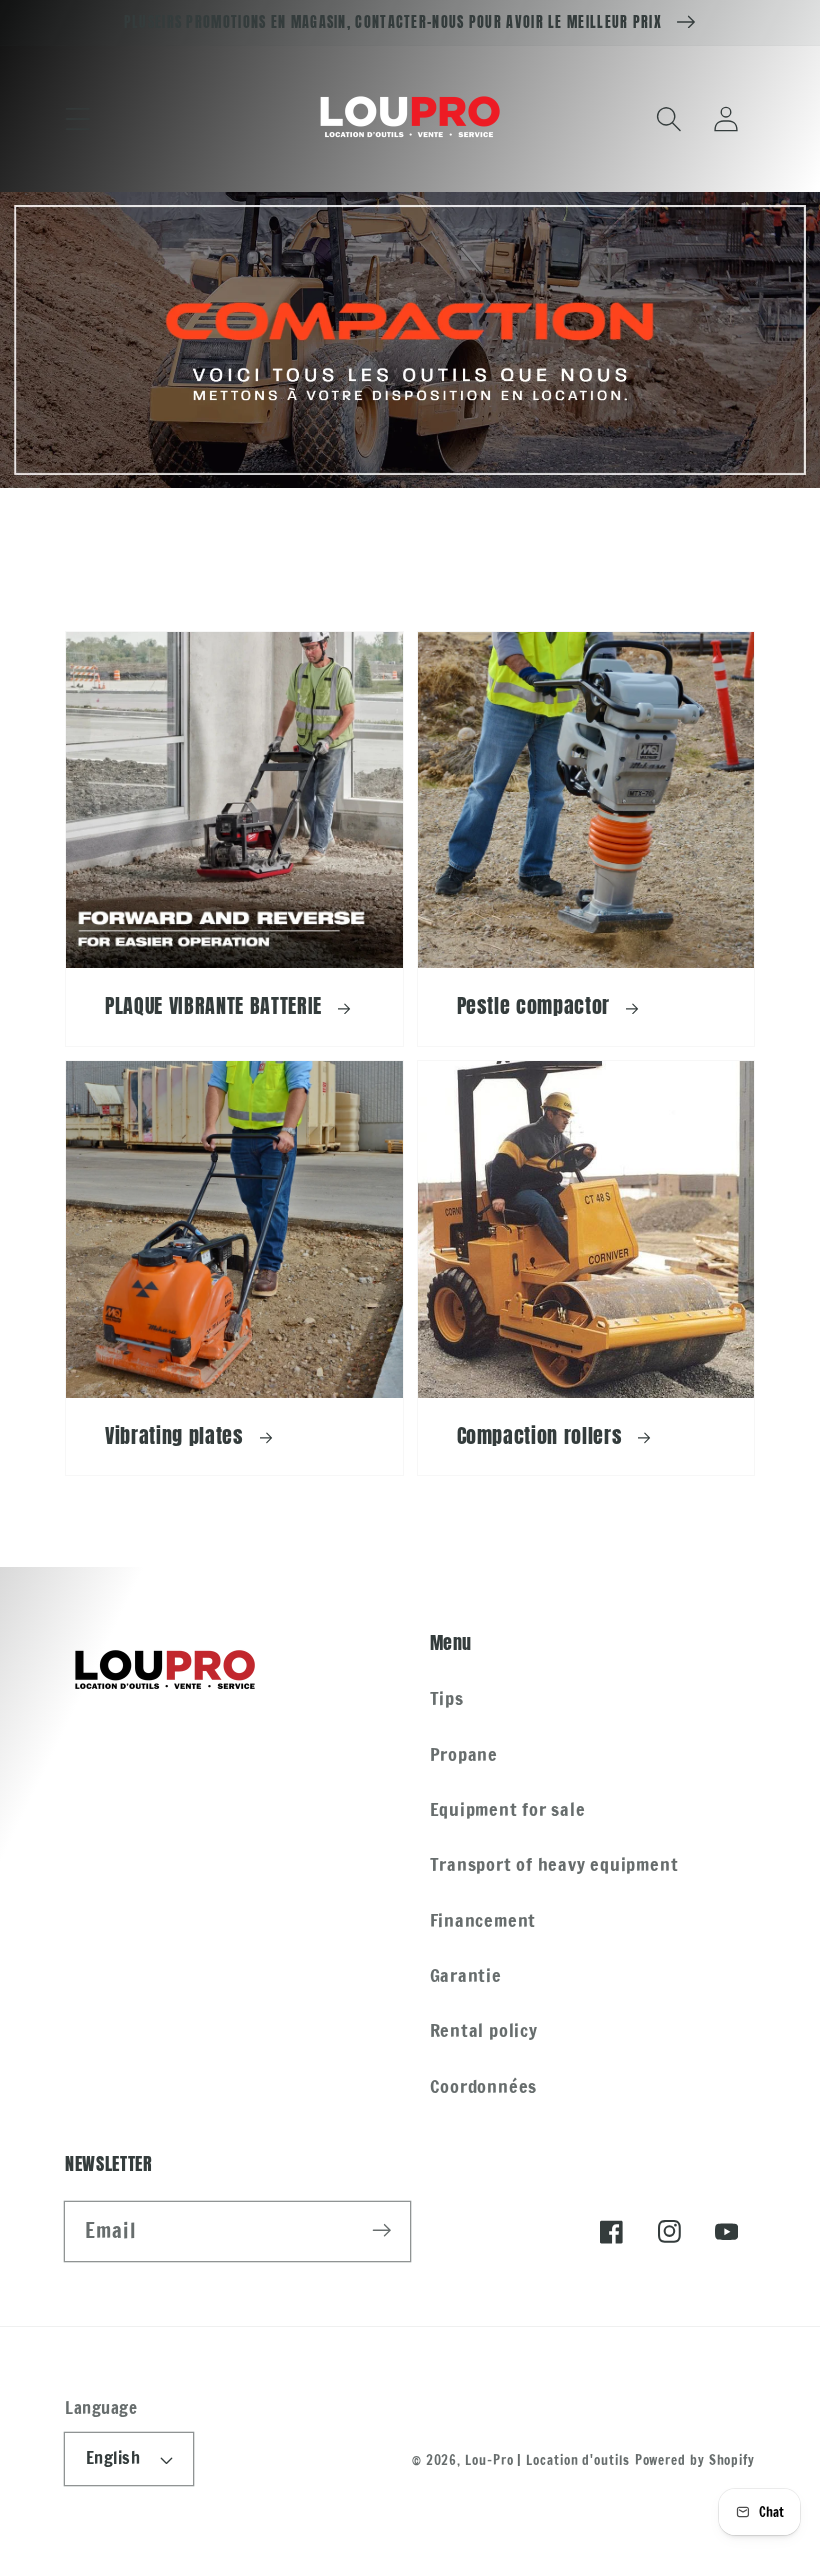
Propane (464, 1754)
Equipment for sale (508, 1809)
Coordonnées (484, 2086)
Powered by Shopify (695, 2460)
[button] (77, 118)
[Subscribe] (381, 2230)
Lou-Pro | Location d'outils (547, 2460)
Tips (447, 1698)
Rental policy (484, 2030)
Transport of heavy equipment (554, 1864)
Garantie (466, 1975)
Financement (483, 1920)
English (113, 2458)
